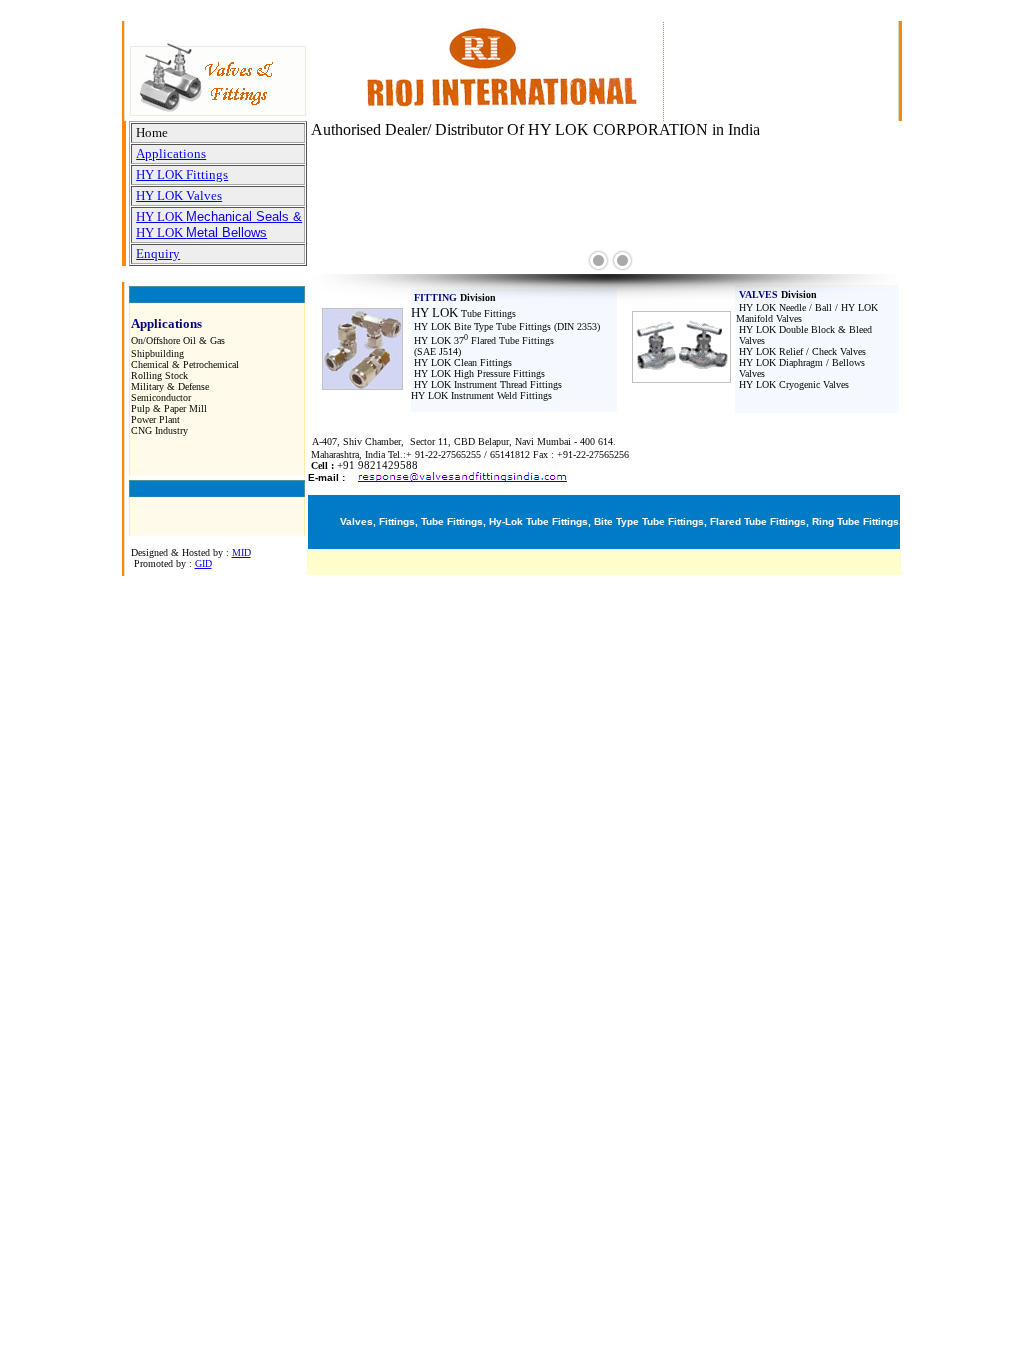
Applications (171, 153)
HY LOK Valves (179, 195)
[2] (622, 260)
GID (203, 563)
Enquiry (158, 253)
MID (241, 552)
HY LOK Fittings (182, 174)
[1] (598, 260)
